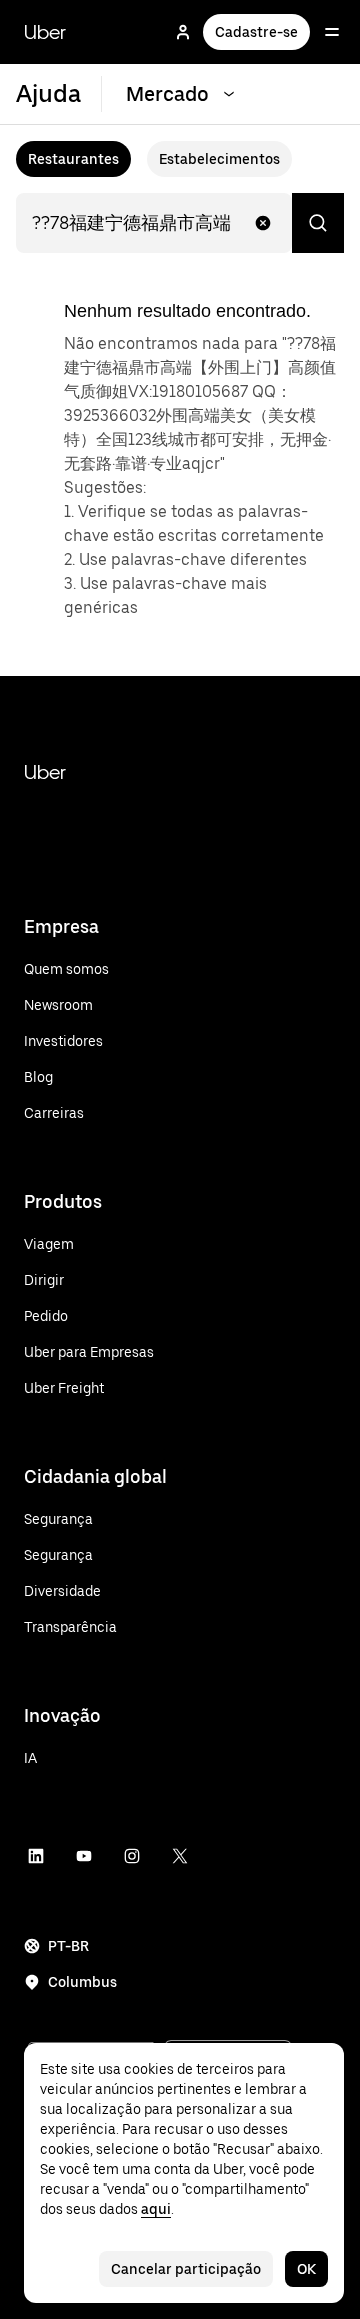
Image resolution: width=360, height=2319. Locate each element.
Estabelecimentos (219, 159)
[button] (263, 223)
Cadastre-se (256, 32)
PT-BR (68, 1946)
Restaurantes (73, 159)
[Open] (332, 32)
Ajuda (48, 93)
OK (306, 2269)
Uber (45, 32)
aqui (156, 2209)
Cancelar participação (186, 2269)
